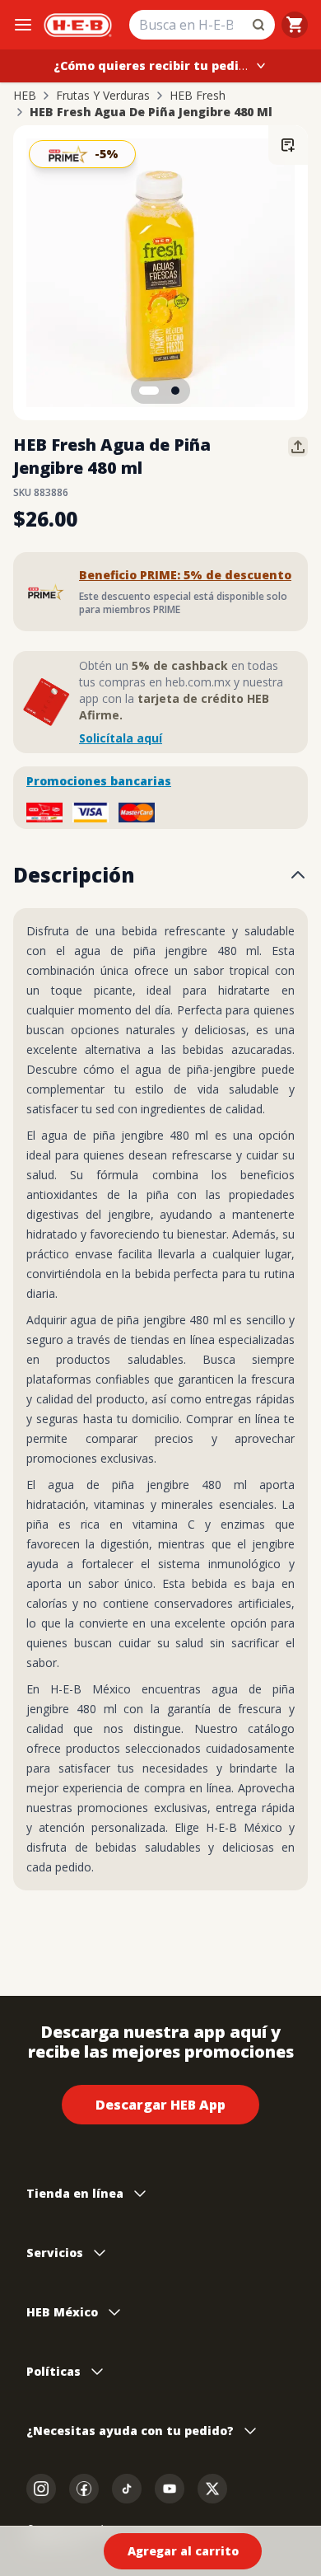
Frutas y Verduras (103, 96)
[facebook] (84, 2489)
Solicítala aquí (121, 738)
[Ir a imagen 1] (149, 391)
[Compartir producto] (298, 447)
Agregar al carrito (183, 2551)
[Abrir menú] (23, 25)
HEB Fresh (198, 96)
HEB (25, 96)
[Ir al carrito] (295, 25)
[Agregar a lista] (288, 145)
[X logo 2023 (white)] (212, 2489)
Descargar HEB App (160, 2105)
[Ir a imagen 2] (175, 391)
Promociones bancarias (99, 781)
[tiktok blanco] (127, 2489)
